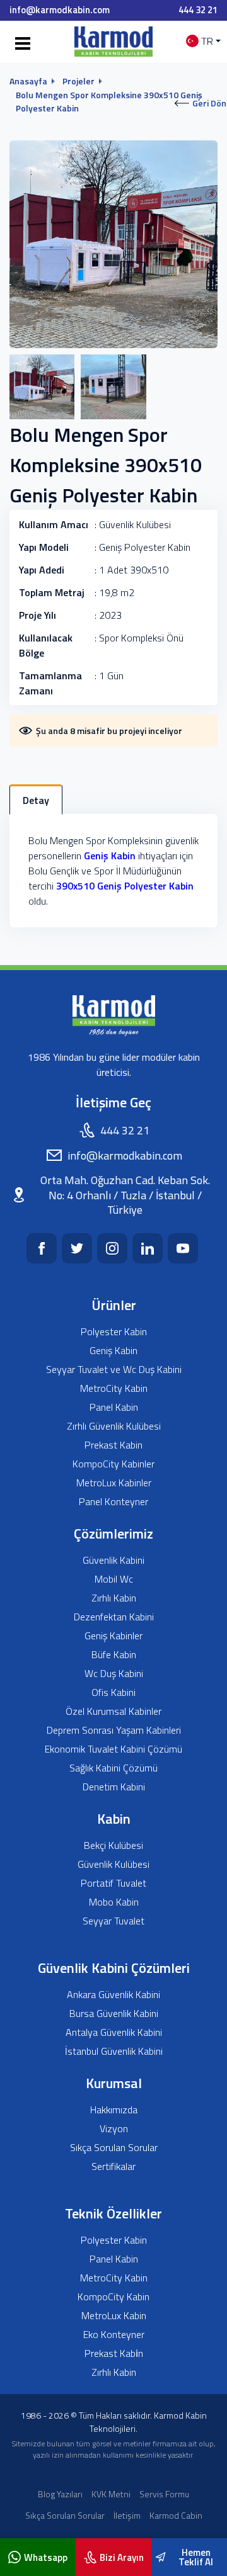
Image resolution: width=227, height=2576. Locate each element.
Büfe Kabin (114, 1655)
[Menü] (20, 44)
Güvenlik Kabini (113, 1560)
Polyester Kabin (114, 1332)
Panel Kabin (114, 1407)
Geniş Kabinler (113, 1636)
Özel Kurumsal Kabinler (113, 1711)
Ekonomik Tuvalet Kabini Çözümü (113, 1749)
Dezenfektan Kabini (114, 1617)
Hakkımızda (114, 2110)
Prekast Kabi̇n (114, 2353)
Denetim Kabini (114, 1787)
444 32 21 (198, 10)
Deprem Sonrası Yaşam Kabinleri (114, 1730)
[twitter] (77, 1248)
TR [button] (207, 41)
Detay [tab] (36, 800)
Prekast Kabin (113, 1445)
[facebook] (42, 1248)
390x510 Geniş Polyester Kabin (125, 886)
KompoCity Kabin (113, 2297)
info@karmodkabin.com (60, 10)
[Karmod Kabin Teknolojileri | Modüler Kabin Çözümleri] (113, 41)
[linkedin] (148, 1248)
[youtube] (183, 1248)
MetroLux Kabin (114, 2316)
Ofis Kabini (113, 1692)
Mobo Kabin (114, 1902)
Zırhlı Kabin (114, 1598)
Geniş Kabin (110, 856)
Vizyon (114, 2129)
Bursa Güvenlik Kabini (114, 2014)
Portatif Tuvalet (113, 1883)
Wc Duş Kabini (114, 1674)
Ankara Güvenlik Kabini (113, 1995)
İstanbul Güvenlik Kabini (114, 2051)
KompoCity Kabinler (113, 1464)
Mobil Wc (114, 1579)
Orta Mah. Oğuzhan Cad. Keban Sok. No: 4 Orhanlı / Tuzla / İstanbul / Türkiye (125, 1195)
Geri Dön (209, 103)
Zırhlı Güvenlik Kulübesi (114, 1426)
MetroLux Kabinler (114, 1483)
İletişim (127, 2515)
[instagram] (112, 1248)
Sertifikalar (113, 2166)
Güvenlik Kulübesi (113, 1864)
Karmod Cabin (176, 2515)
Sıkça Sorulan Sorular (114, 2148)
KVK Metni (111, 2494)
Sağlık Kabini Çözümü (113, 1768)
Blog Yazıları (60, 2494)
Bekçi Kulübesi (113, 1845)
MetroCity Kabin (114, 1388)
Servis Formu (164, 2494)
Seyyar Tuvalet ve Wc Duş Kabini (114, 1370)
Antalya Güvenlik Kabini (114, 2032)
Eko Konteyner (114, 2335)
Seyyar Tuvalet (113, 1921)
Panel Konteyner (113, 1502)
